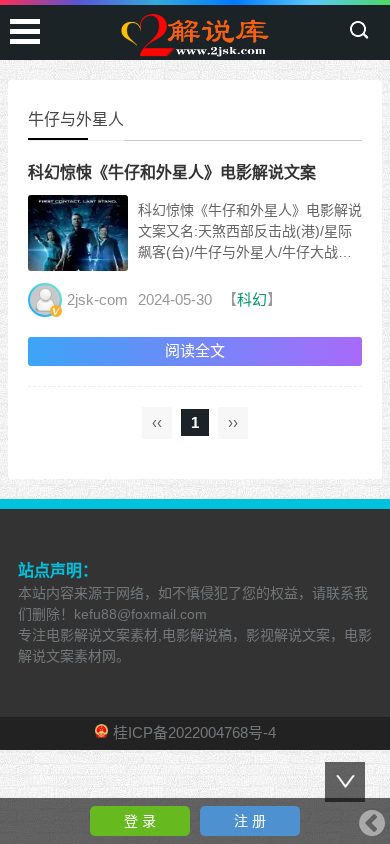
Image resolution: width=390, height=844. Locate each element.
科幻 (252, 299)
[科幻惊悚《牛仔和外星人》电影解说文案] (78, 260)
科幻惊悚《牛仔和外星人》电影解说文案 (172, 172)
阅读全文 (195, 350)
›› (233, 422)
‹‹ (157, 422)
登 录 (140, 821)
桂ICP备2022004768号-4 (194, 732)
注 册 (250, 821)
